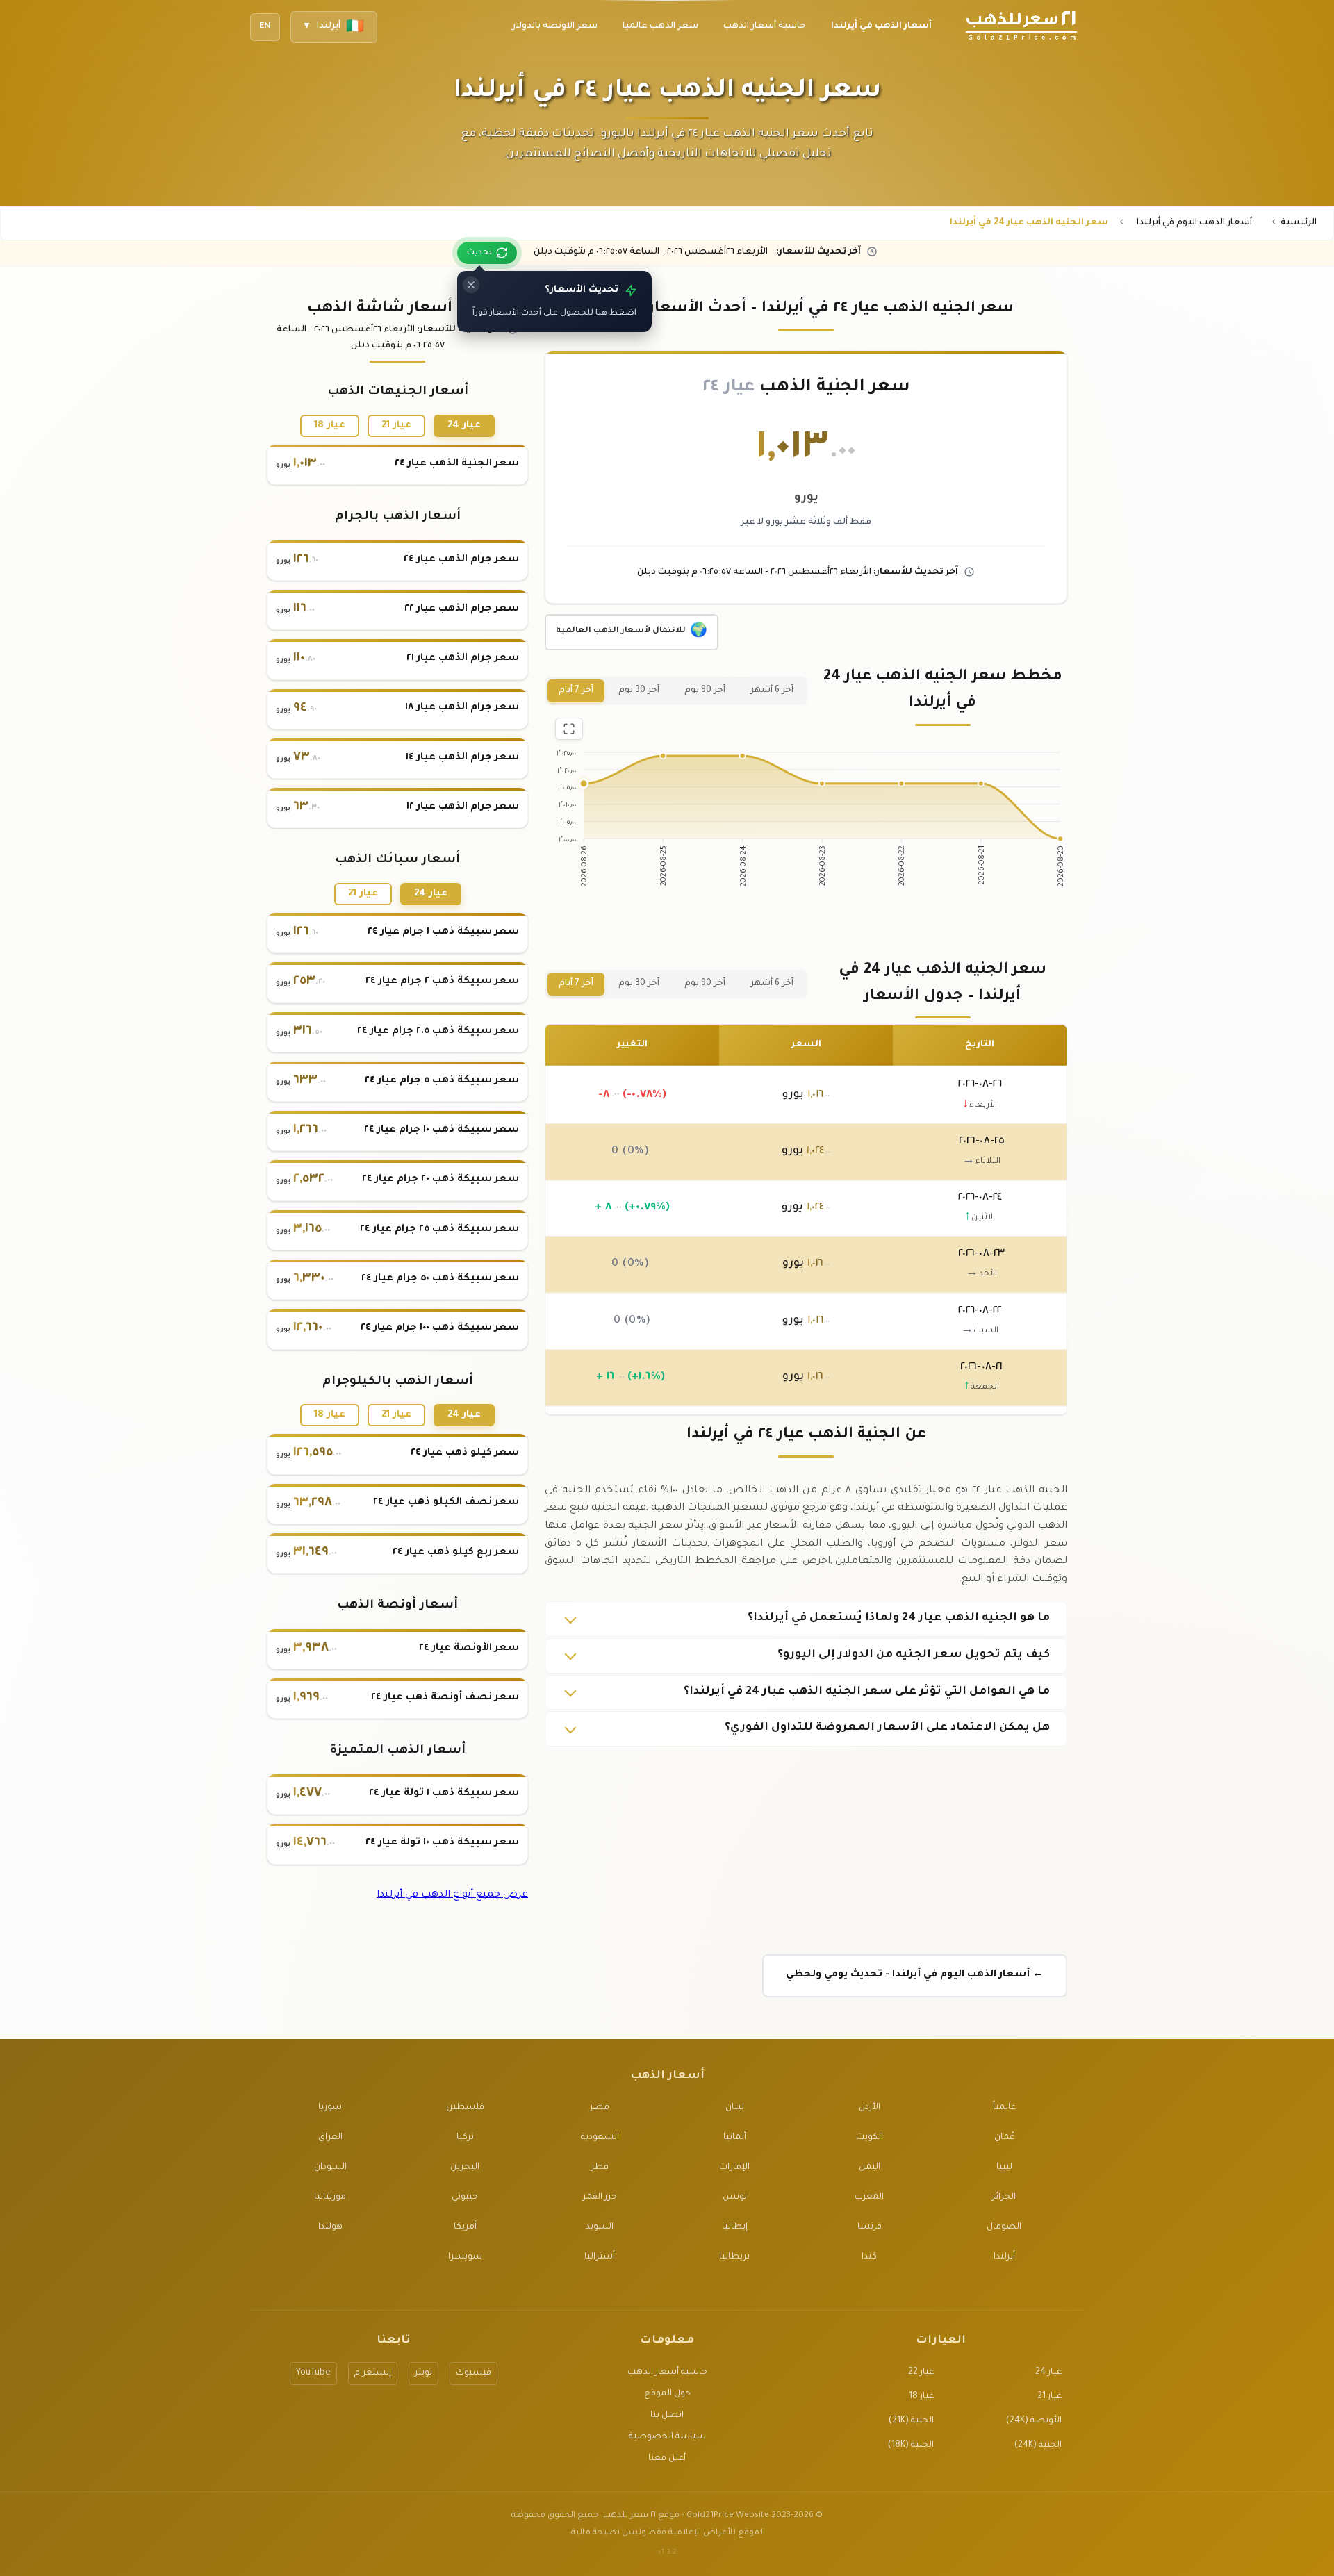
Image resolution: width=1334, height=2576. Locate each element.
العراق (330, 2138)
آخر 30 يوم (639, 691)
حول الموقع (667, 2394)
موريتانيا (330, 2197)
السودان (330, 2168)
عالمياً (1004, 2108)
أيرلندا (1004, 2257)
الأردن (870, 2108)
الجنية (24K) (1038, 2445)
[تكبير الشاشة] (569, 729)
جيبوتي (465, 2197)
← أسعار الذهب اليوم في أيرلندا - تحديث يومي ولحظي (915, 1975)
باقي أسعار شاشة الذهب (398, 309)
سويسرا (465, 2257)
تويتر (423, 2373)
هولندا (330, 2227)
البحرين (465, 2168)
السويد (600, 2227)
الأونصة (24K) (1034, 2421)
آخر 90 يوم (705, 691)
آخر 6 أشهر (772, 691)
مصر (600, 2108)
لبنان (735, 2108)
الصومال (1004, 2227)
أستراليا (600, 2257)
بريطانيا (734, 2257)
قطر (600, 2168)
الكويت (870, 2138)
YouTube (313, 2373)
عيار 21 (396, 426)
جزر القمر (600, 2197)
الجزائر (1004, 2197)
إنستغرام (373, 2373)
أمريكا (465, 2227)
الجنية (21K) (911, 2421)
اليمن (870, 2168)
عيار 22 (921, 2372)
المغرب (869, 2197)
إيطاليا (735, 2227)
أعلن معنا (667, 2459)
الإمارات (734, 2168)
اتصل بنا (667, 2416)
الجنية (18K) (911, 2445)
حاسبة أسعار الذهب (667, 2372)
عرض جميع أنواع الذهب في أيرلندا (452, 1895)
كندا (869, 2257)
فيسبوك (474, 2373)
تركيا (465, 2138)
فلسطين (465, 2108)
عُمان (1004, 2138)
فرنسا (870, 2227)
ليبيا (1004, 2168)
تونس (735, 2197)
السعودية (600, 2138)
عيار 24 (464, 426)
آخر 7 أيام (576, 691)
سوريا (330, 2108)
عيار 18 (330, 426)
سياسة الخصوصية (667, 2437)
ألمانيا (735, 2138)
